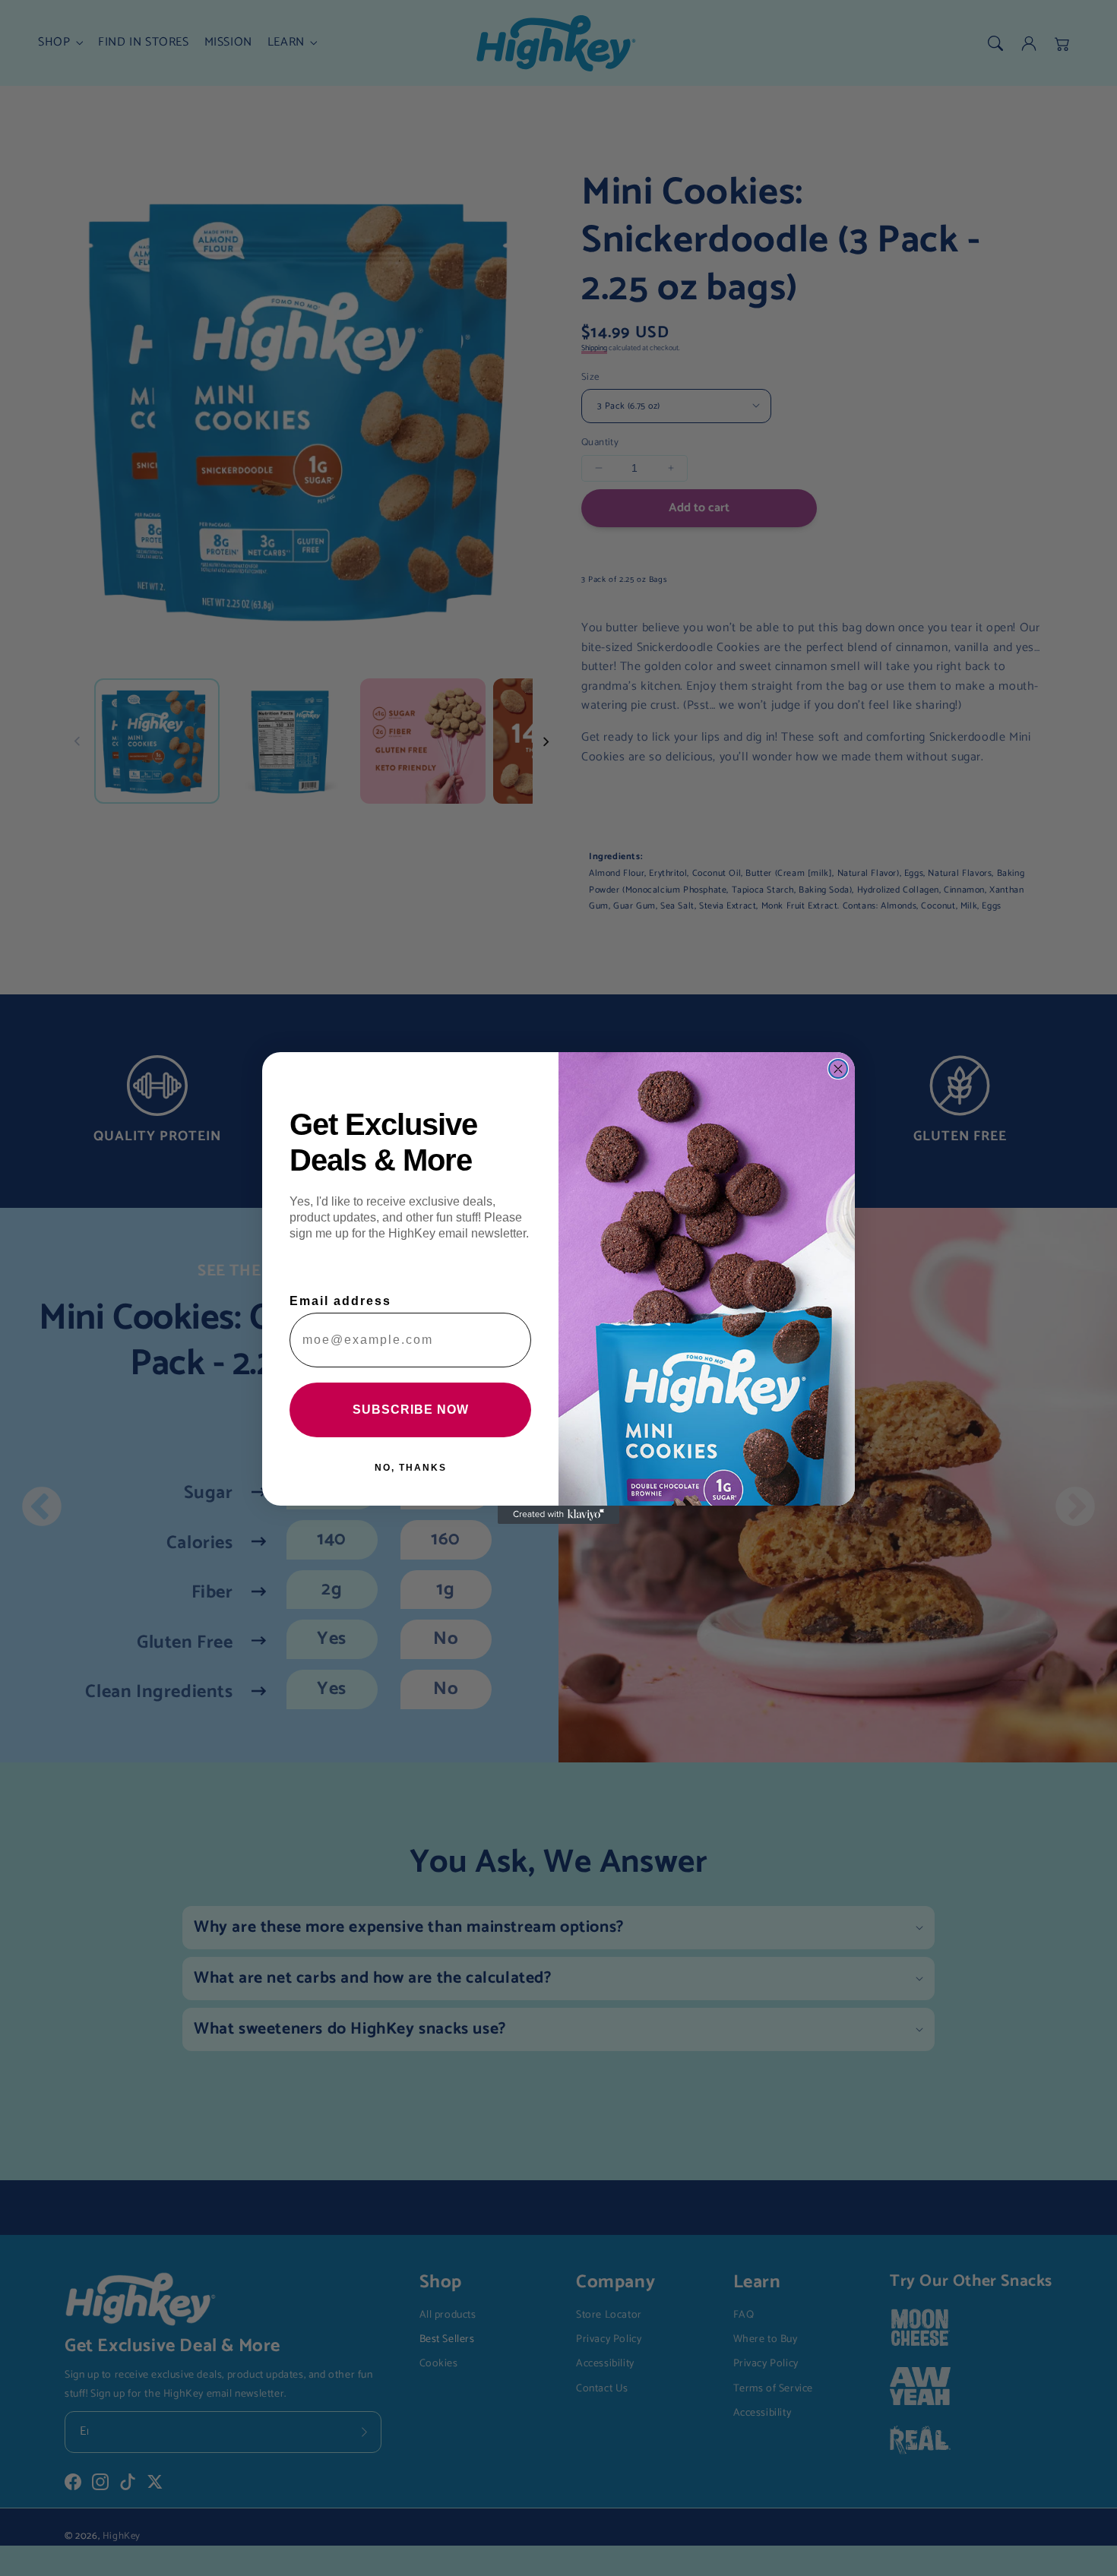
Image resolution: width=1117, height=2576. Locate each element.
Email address (340, 1301)
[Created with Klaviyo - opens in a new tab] (558, 1515)
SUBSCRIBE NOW (411, 1410)
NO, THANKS (411, 1468)
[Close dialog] (838, 1069)
